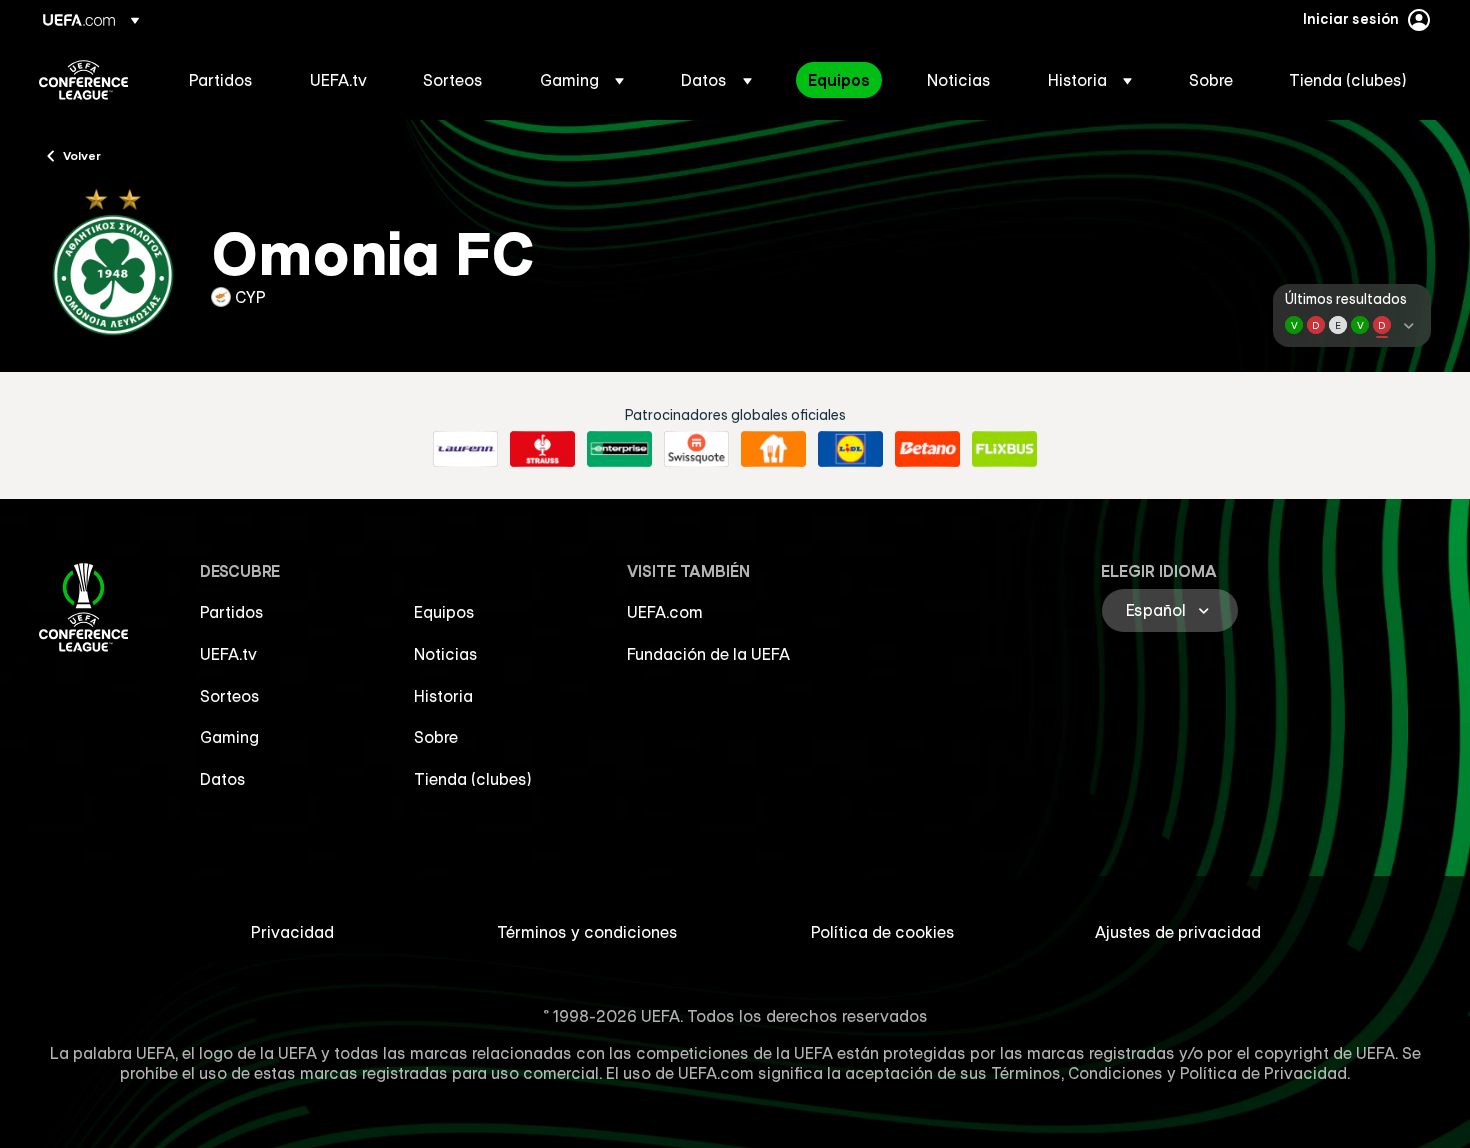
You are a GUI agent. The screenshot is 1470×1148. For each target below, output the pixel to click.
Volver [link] (82, 155)
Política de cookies (883, 932)
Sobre (436, 737)
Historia (443, 696)
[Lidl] (850, 449)
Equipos (444, 612)
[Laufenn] (465, 449)
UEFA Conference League (83, 80)
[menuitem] (224, 80)
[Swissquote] (696, 449)
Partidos (232, 612)
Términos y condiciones (587, 932)
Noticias (446, 654)
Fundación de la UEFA (708, 654)
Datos (223, 779)
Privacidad (292, 932)
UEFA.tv (228, 654)
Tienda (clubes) (473, 779)
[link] (221, 80)
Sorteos (230, 696)
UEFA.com (665, 612)
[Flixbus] (1004, 449)
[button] (582, 80)
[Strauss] (542, 449)
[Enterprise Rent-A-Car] (619, 449)
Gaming (229, 737)
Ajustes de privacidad (1178, 932)
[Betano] (927, 449)
